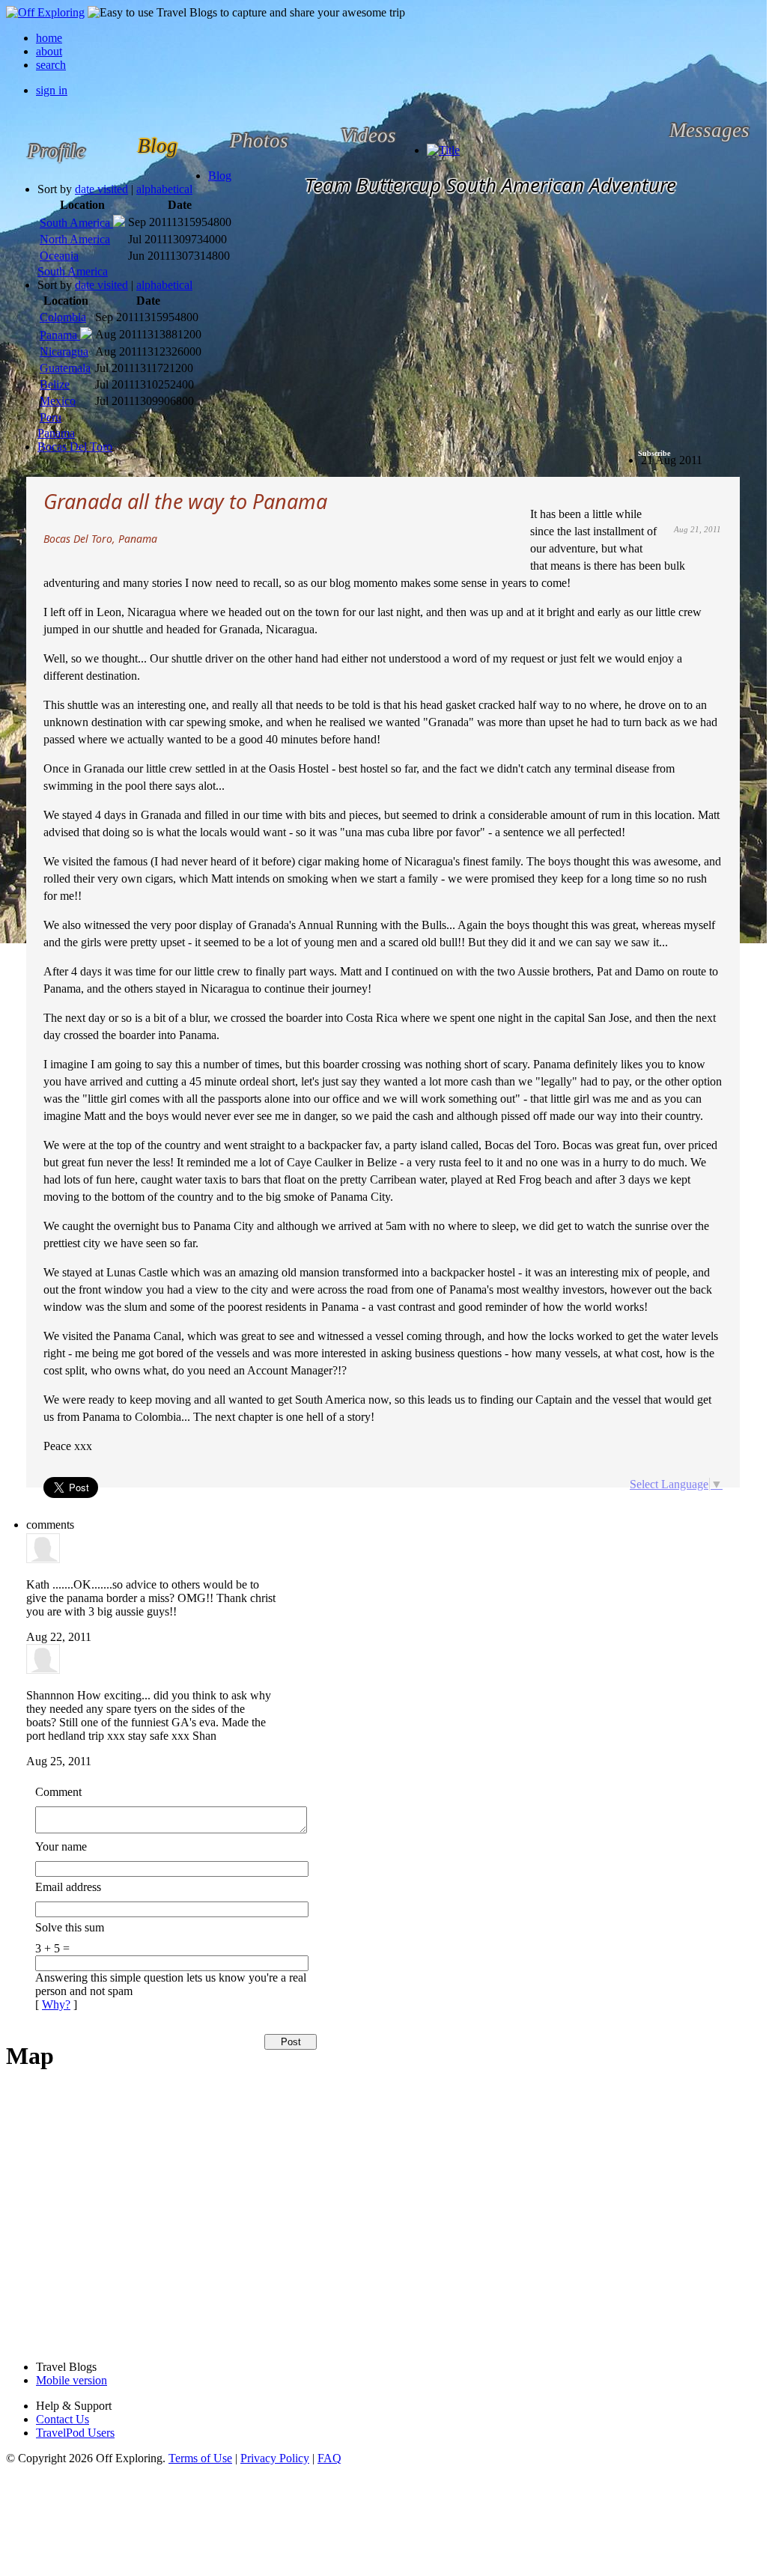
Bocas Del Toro (75, 447)
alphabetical (164, 189)
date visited (101, 189)
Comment (58, 1792)
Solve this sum (70, 1927)
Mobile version (72, 2380)
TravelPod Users (75, 2433)
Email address (68, 1887)
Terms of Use (200, 2458)
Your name (61, 1846)
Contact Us (63, 2419)
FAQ (329, 2458)
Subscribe (654, 453)
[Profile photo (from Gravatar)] (43, 1559)
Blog (220, 176)
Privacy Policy (275, 2458)
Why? (56, 2004)
